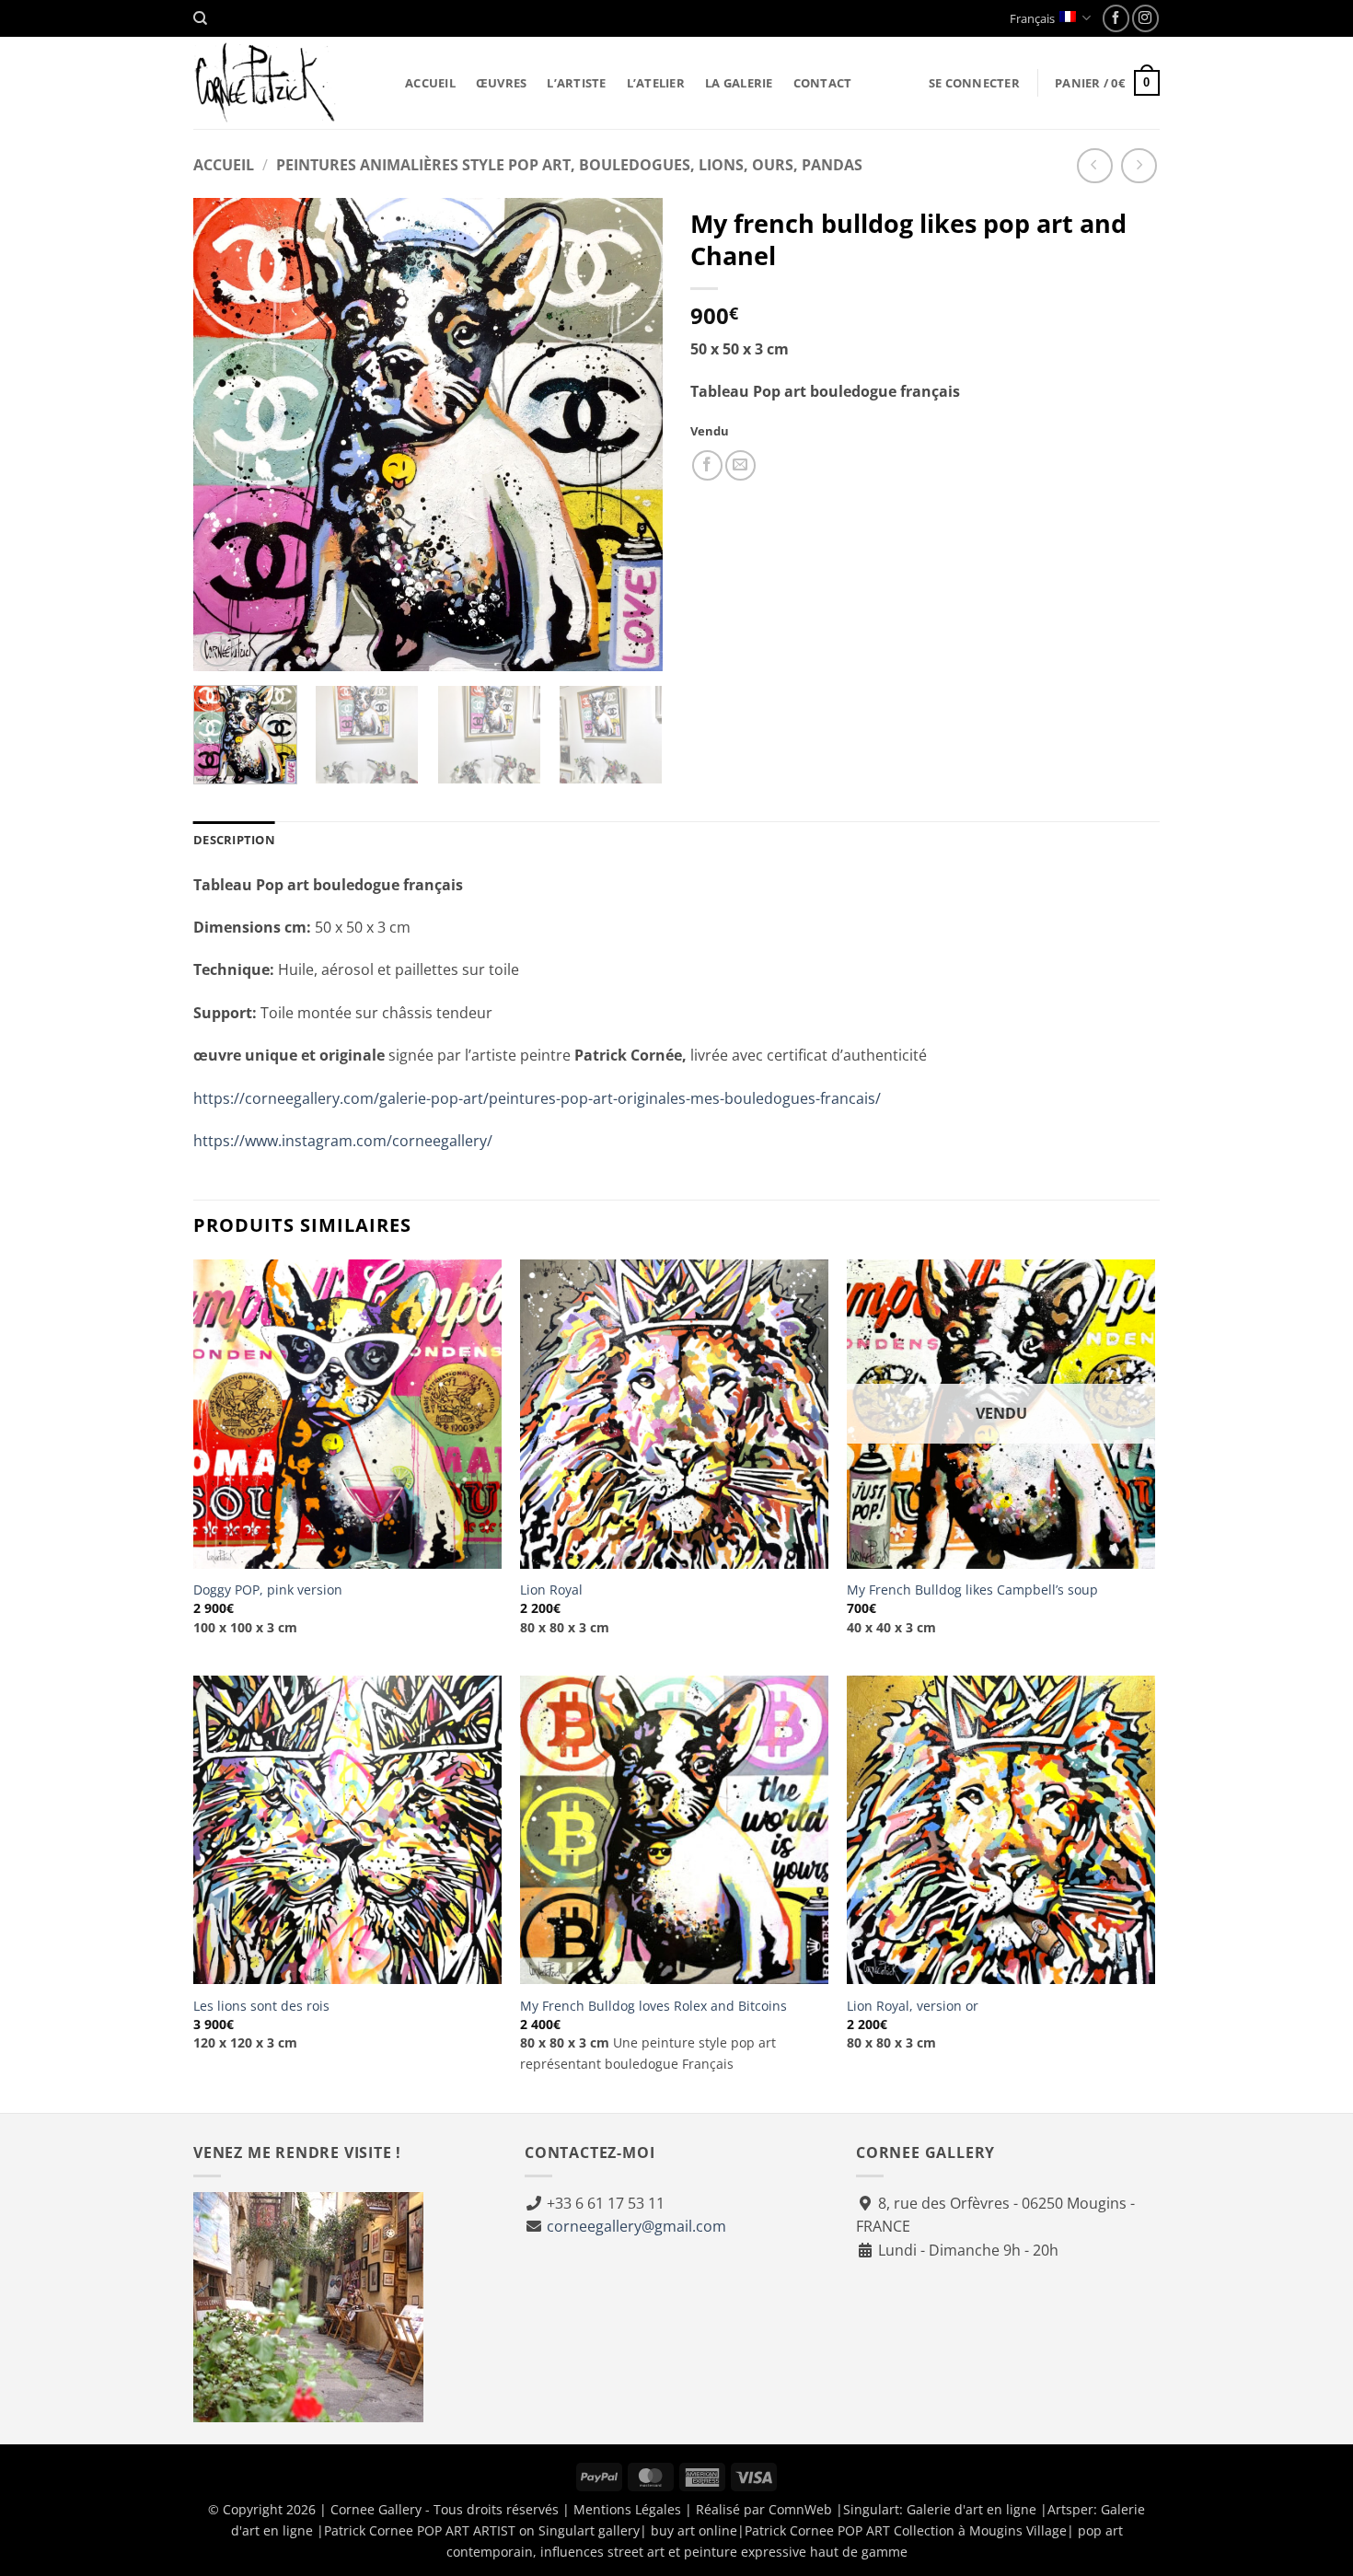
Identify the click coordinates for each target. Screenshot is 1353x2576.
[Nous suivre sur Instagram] (1145, 18)
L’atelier (656, 83)
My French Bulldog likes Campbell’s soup (972, 1590)
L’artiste (576, 83)
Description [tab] (234, 840)
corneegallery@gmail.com (636, 2226)
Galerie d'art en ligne (971, 2509)
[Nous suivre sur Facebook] (1116, 18)
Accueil (430, 83)
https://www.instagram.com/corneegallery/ (343, 1141)
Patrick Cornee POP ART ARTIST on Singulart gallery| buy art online (531, 2530)
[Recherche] (200, 18)
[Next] (630, 435)
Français (1032, 18)
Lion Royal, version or (913, 2006)
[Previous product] (1139, 166)
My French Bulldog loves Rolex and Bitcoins (653, 2006)
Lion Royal (551, 1590)
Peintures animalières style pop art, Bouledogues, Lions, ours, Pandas (569, 165)
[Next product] (1095, 166)
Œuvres (502, 83)
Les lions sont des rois (261, 2006)
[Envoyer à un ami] (740, 465)
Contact (823, 83)
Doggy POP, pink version (268, 1590)
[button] (974, 83)
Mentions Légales (627, 2509)
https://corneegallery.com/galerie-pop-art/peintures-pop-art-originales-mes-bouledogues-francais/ (537, 1098)
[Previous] (225, 435)
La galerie (739, 83)
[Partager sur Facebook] (707, 465)
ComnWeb (800, 2509)
